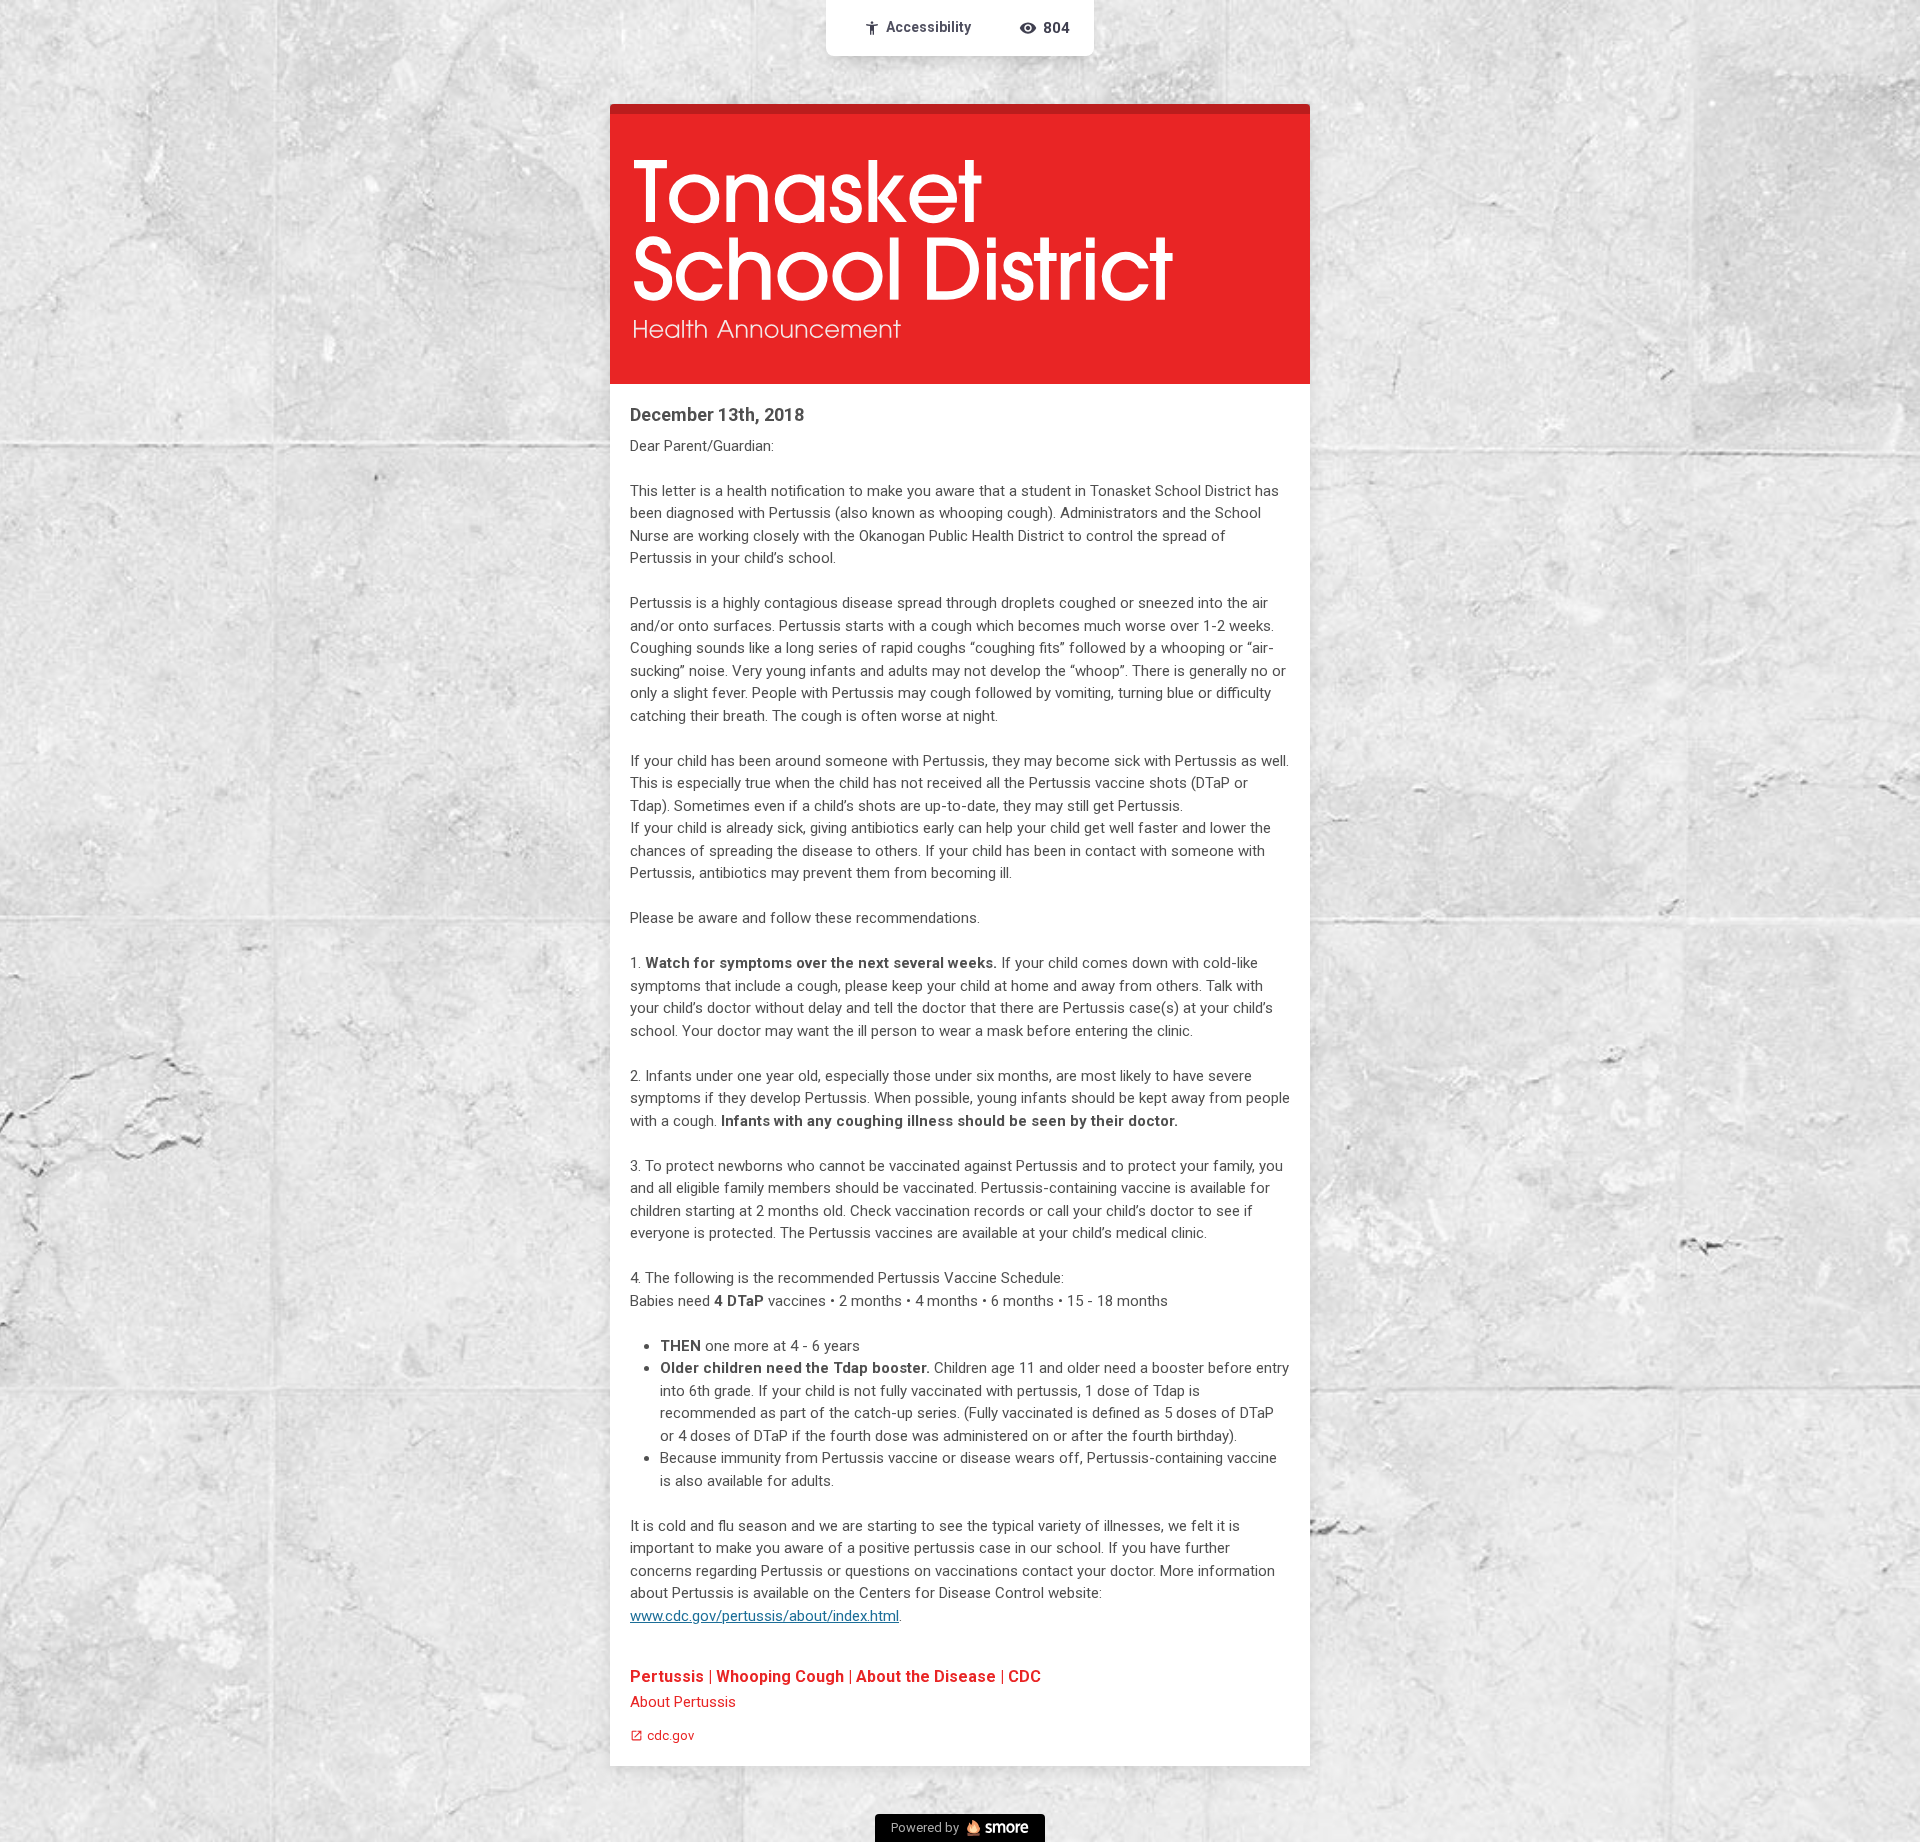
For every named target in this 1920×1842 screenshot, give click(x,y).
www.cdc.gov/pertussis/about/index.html (764, 1616)
